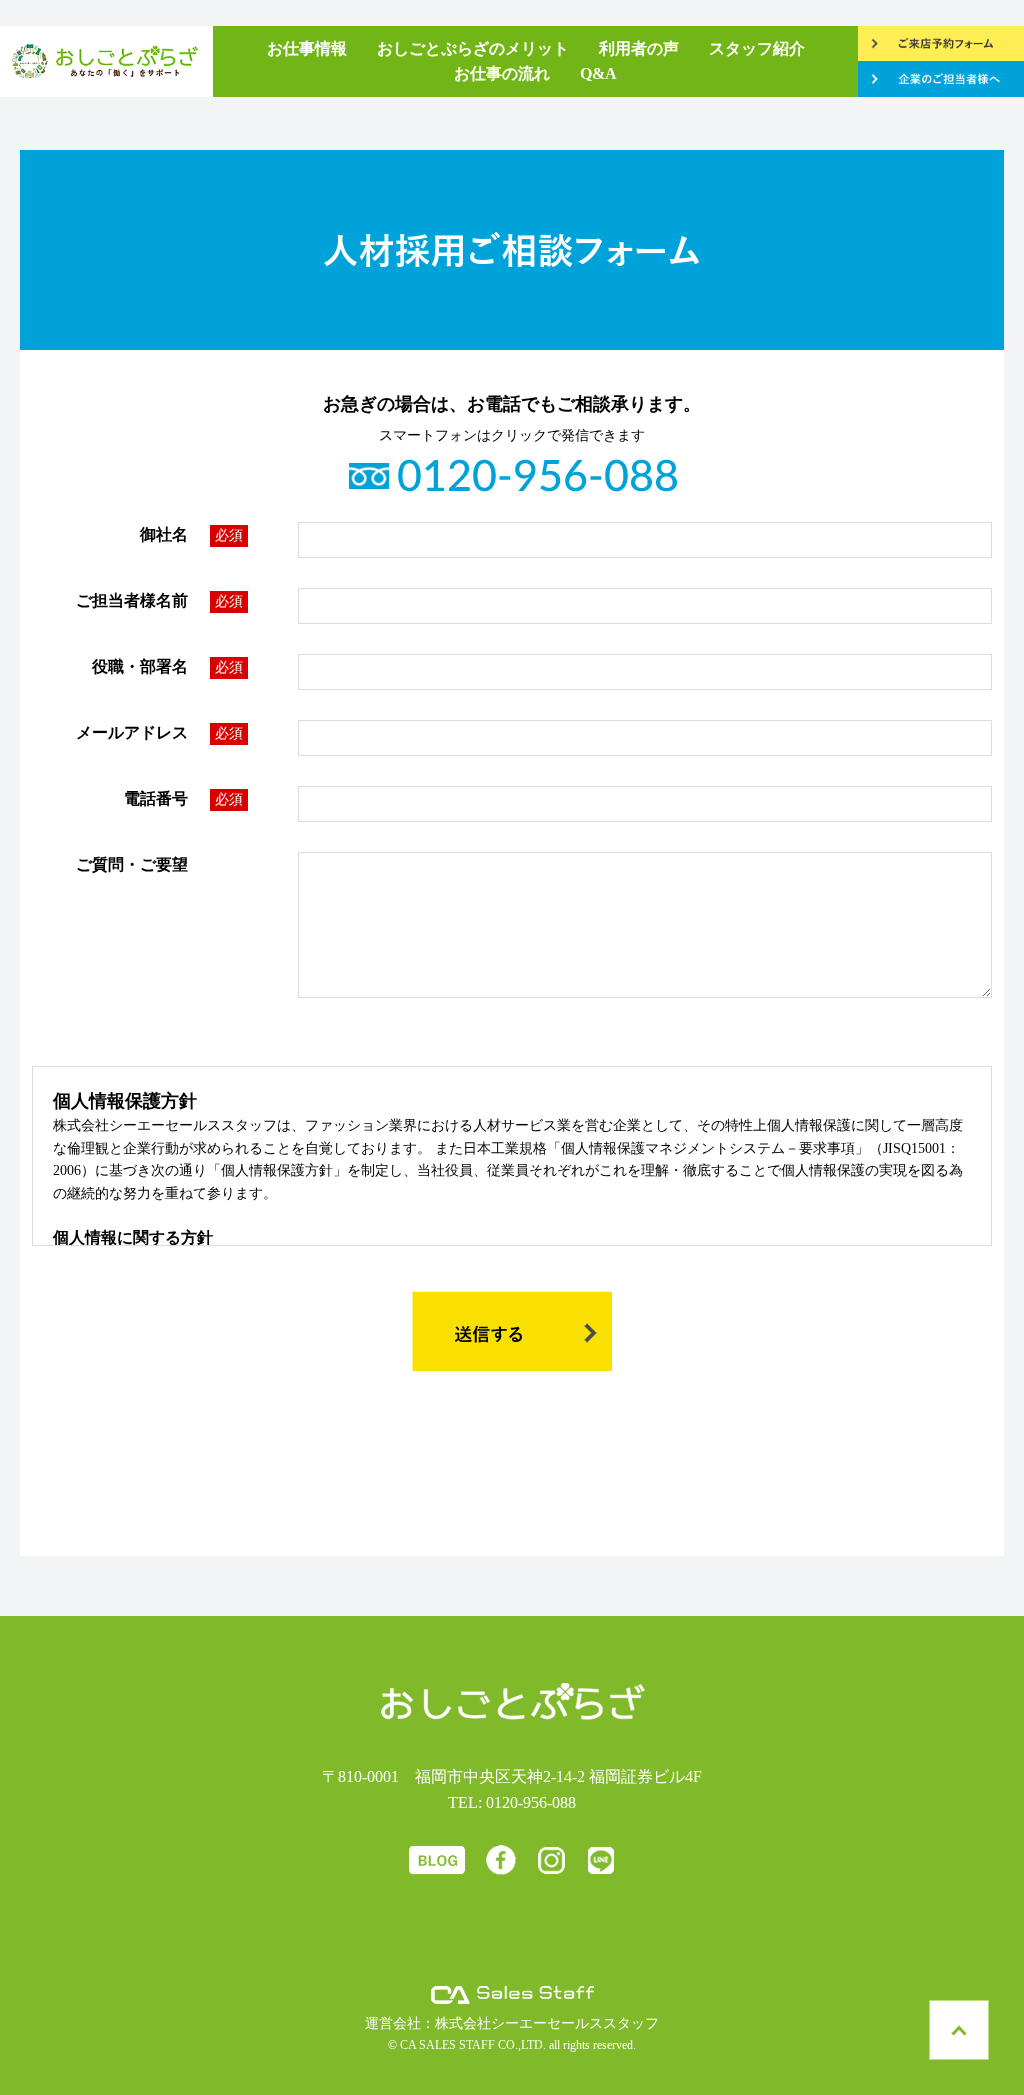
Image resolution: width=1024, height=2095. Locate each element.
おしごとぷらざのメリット (473, 48)
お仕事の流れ (502, 73)
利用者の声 (639, 48)
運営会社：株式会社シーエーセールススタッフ (512, 2023)
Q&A (598, 73)
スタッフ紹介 (757, 48)
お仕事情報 (307, 48)
